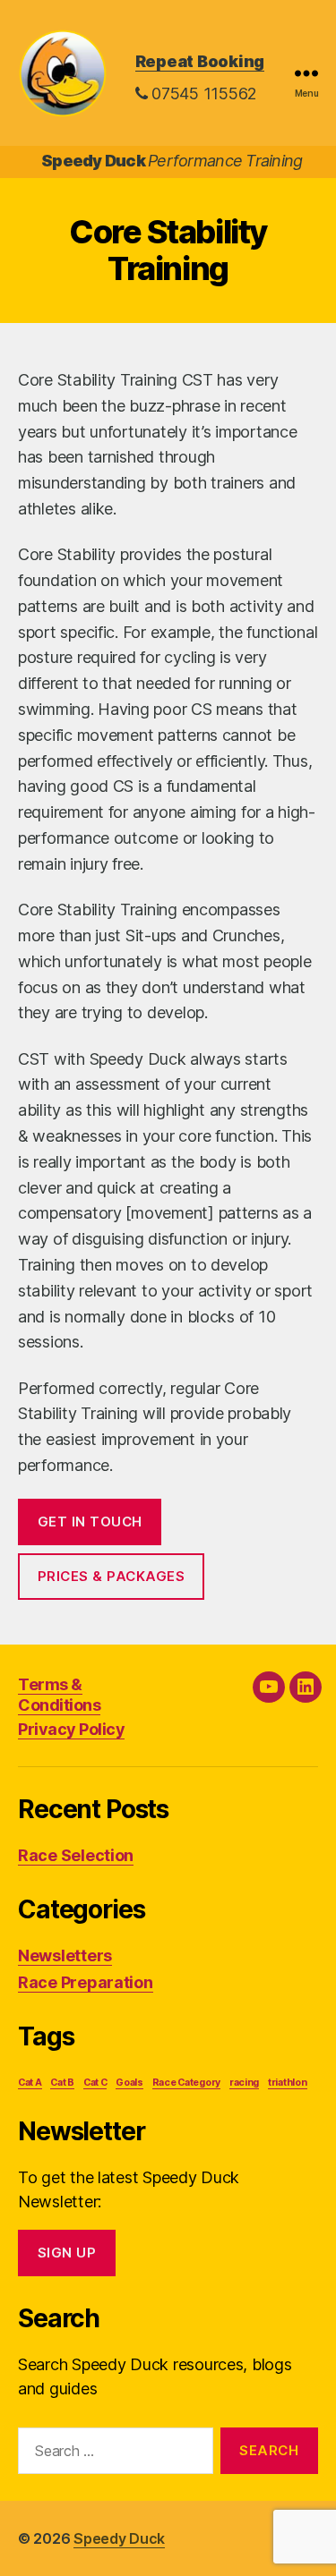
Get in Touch (90, 1522)
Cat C (95, 2083)
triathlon (288, 2083)
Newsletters (65, 1955)
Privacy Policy (71, 1729)
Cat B (62, 2083)
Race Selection (76, 1855)
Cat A (30, 2083)
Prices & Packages (112, 1576)
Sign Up (67, 2253)
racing (244, 2083)
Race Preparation (86, 1982)
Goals (129, 2083)
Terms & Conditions (59, 1695)
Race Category (187, 2083)
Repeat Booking (200, 61)
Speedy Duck (119, 2538)
